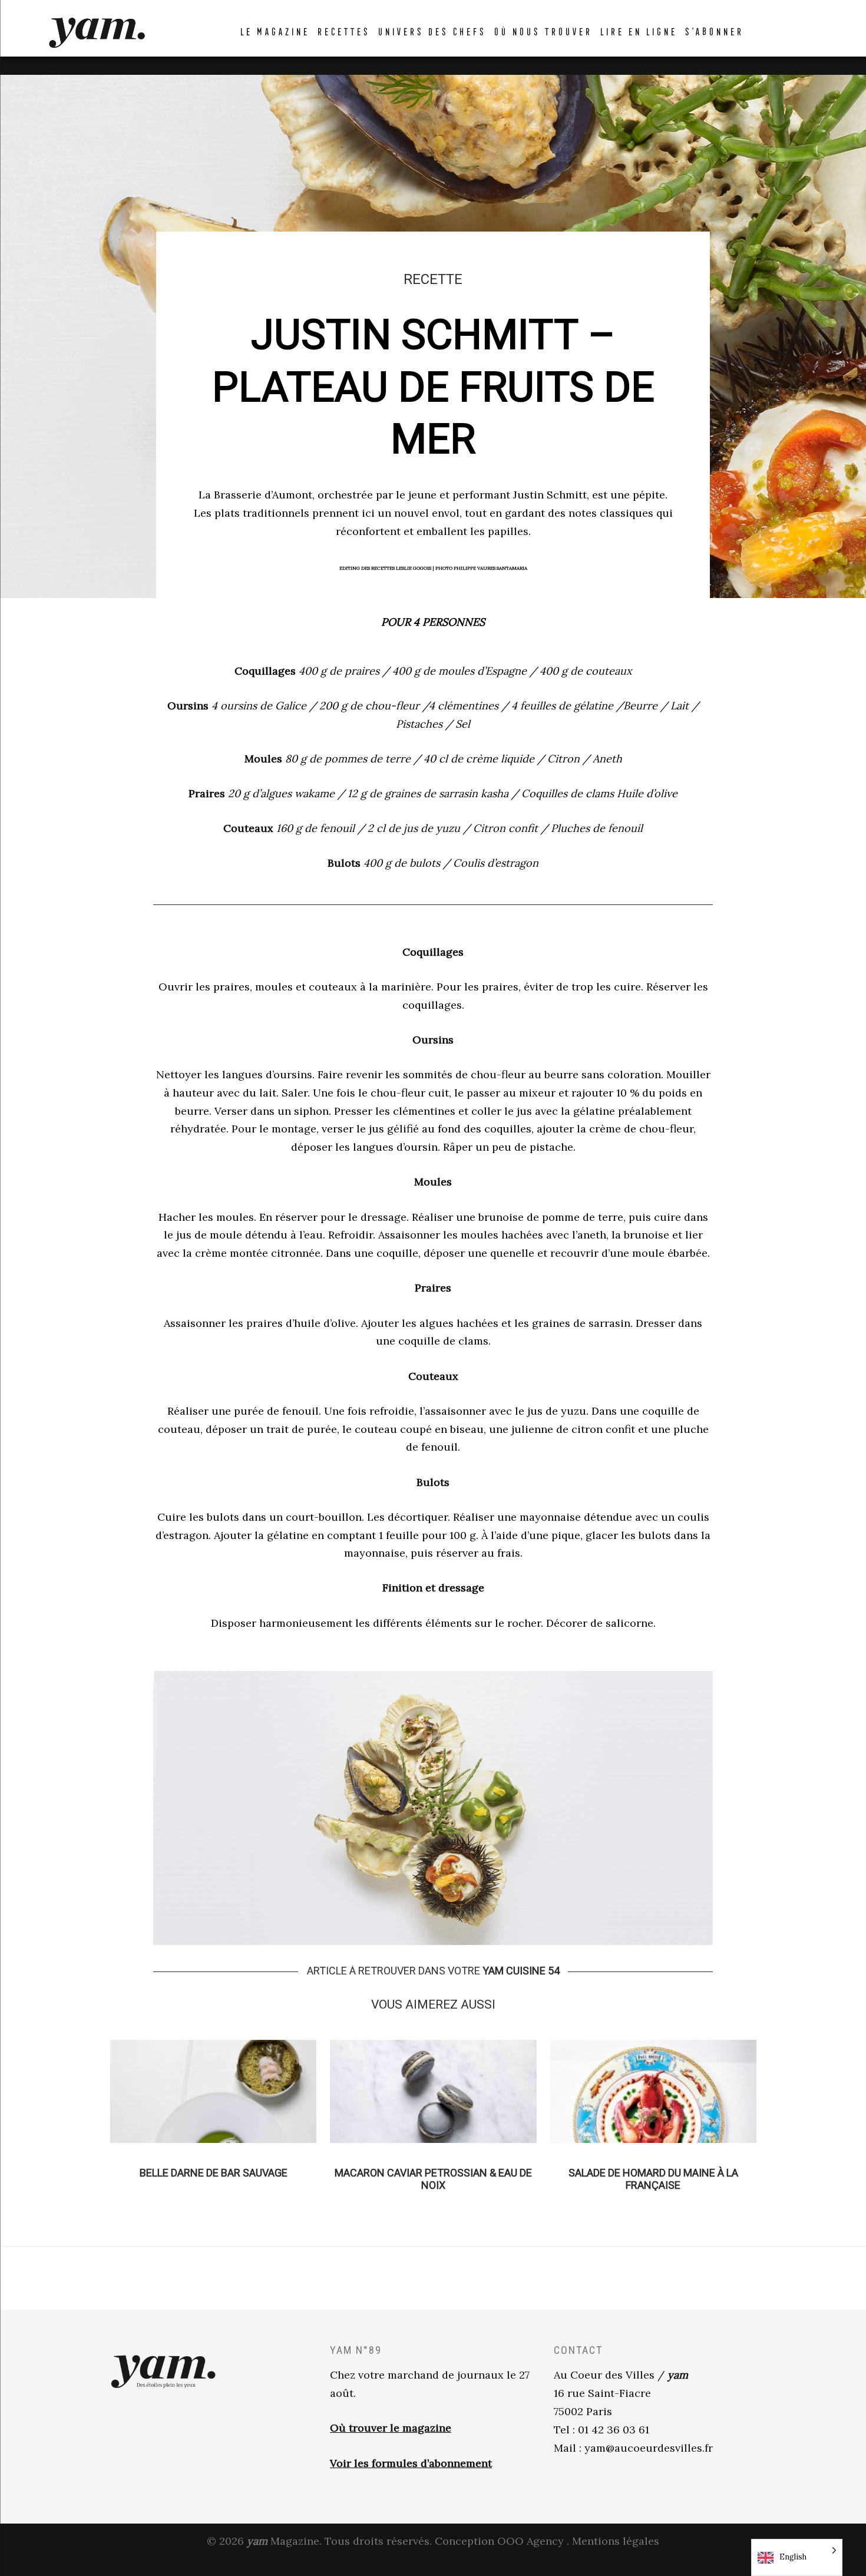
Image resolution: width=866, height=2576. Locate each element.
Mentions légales (616, 2541)
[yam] (97, 31)
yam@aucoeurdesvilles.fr (649, 2448)
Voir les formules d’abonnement (411, 2463)
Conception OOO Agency (499, 2541)
